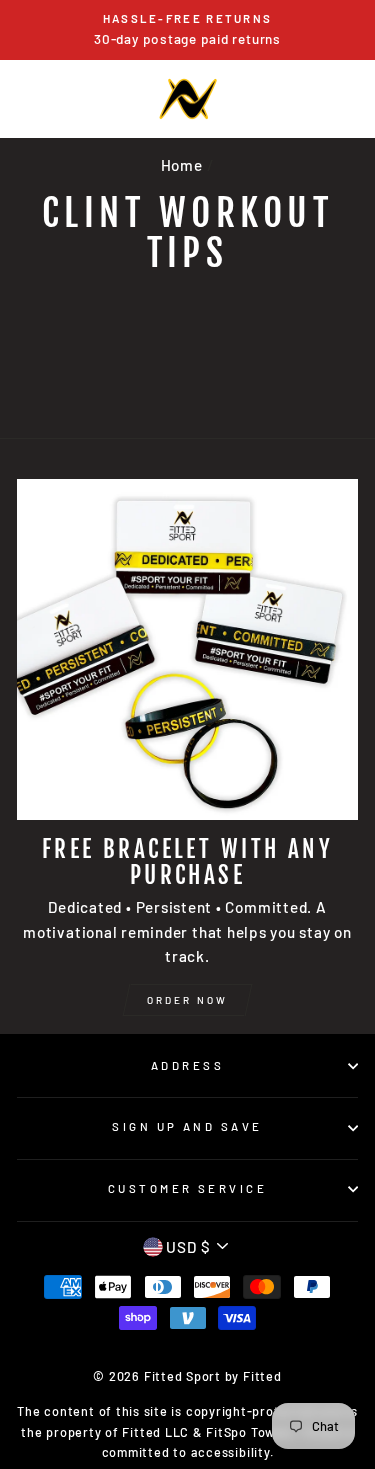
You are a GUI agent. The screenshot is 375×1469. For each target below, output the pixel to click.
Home (182, 165)
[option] (187, 30)
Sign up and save (187, 1126)
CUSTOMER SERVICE (187, 1188)
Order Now (187, 1000)
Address (187, 1065)
